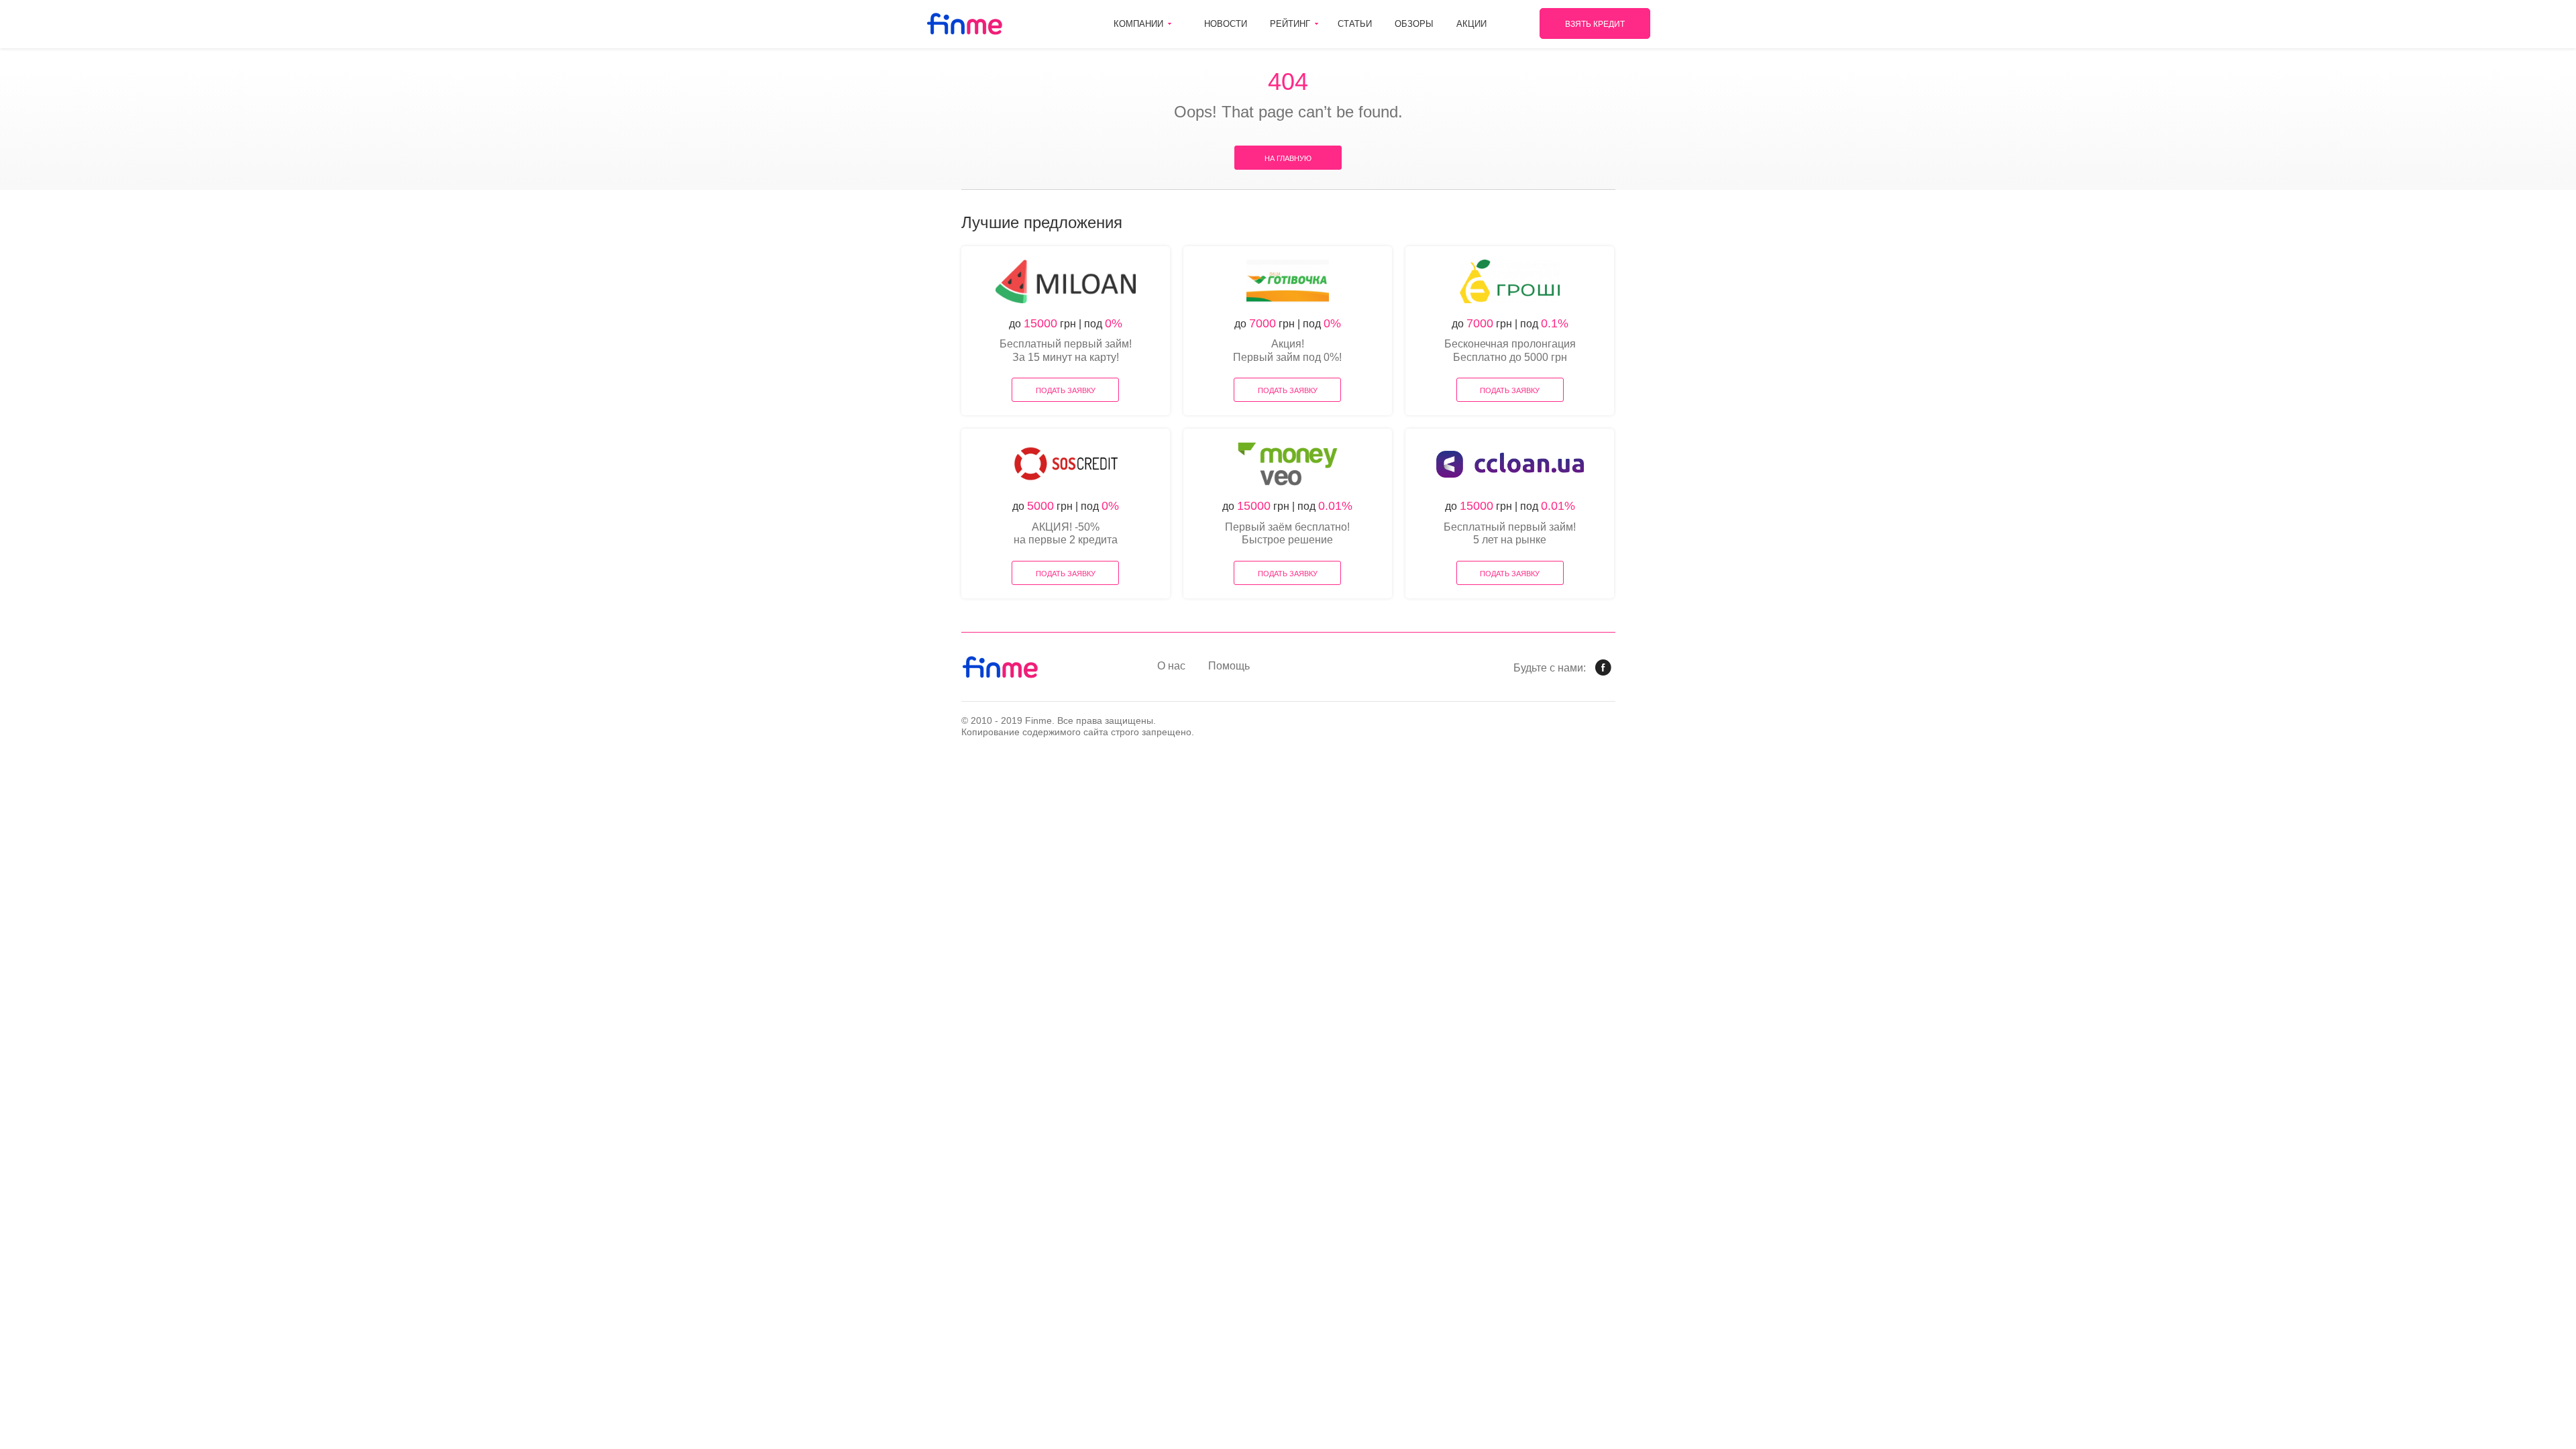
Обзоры (1414, 24)
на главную (1288, 158)
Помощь (1229, 666)
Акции (1471, 24)
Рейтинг (1290, 24)
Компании (1138, 24)
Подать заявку (1066, 390)
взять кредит (1595, 24)
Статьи (1355, 24)
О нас (1171, 666)
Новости (1226, 24)
